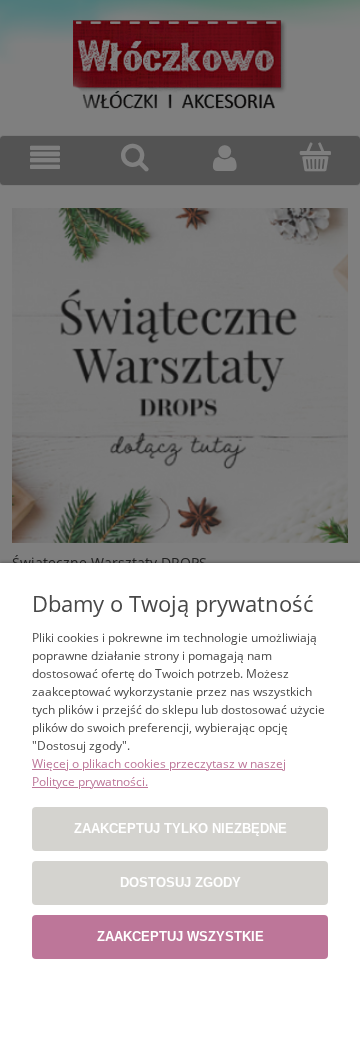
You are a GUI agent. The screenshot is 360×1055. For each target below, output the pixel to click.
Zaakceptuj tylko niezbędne (180, 828)
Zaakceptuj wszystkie (180, 936)
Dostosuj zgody (180, 882)
